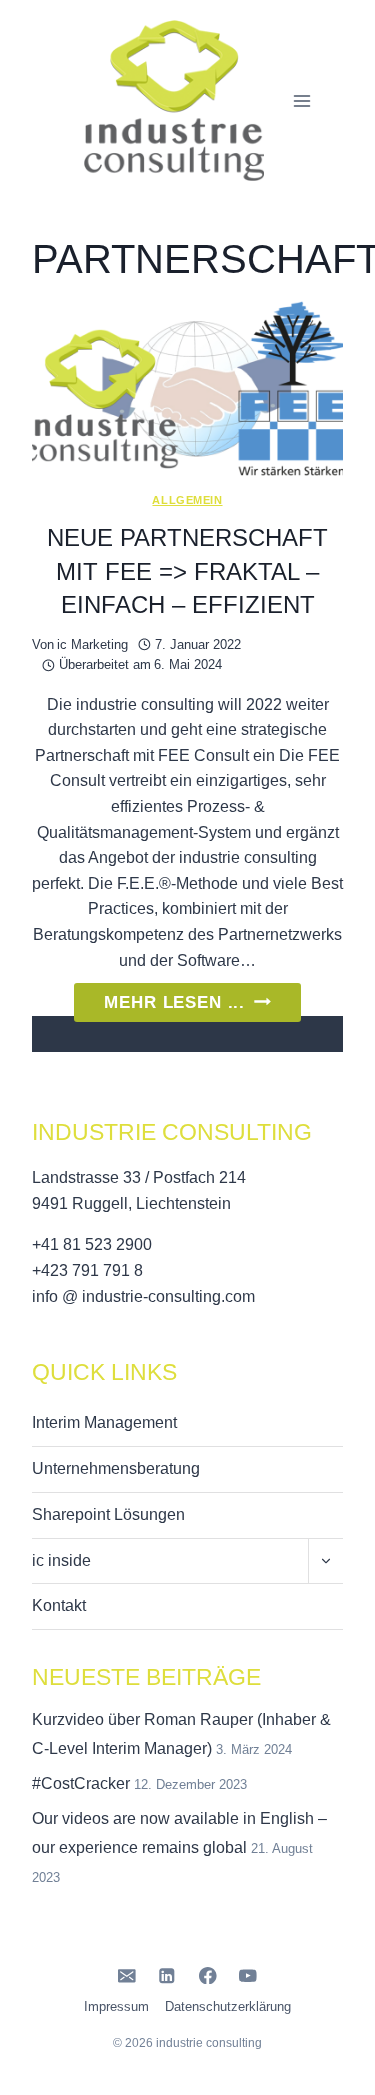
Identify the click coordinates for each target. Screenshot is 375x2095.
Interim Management (104, 1422)
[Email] (126, 1975)
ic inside (61, 1560)
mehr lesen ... (202, 1007)
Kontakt (59, 1605)
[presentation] (187, 388)
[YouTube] (248, 1975)
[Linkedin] (167, 1975)
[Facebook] (207, 1975)
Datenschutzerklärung (228, 2006)
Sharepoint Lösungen (108, 1514)
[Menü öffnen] (302, 100)
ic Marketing (92, 644)
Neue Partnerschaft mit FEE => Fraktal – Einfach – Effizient (187, 571)
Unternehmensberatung (116, 1468)
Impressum (116, 2006)
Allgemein (187, 500)
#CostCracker (81, 1783)
